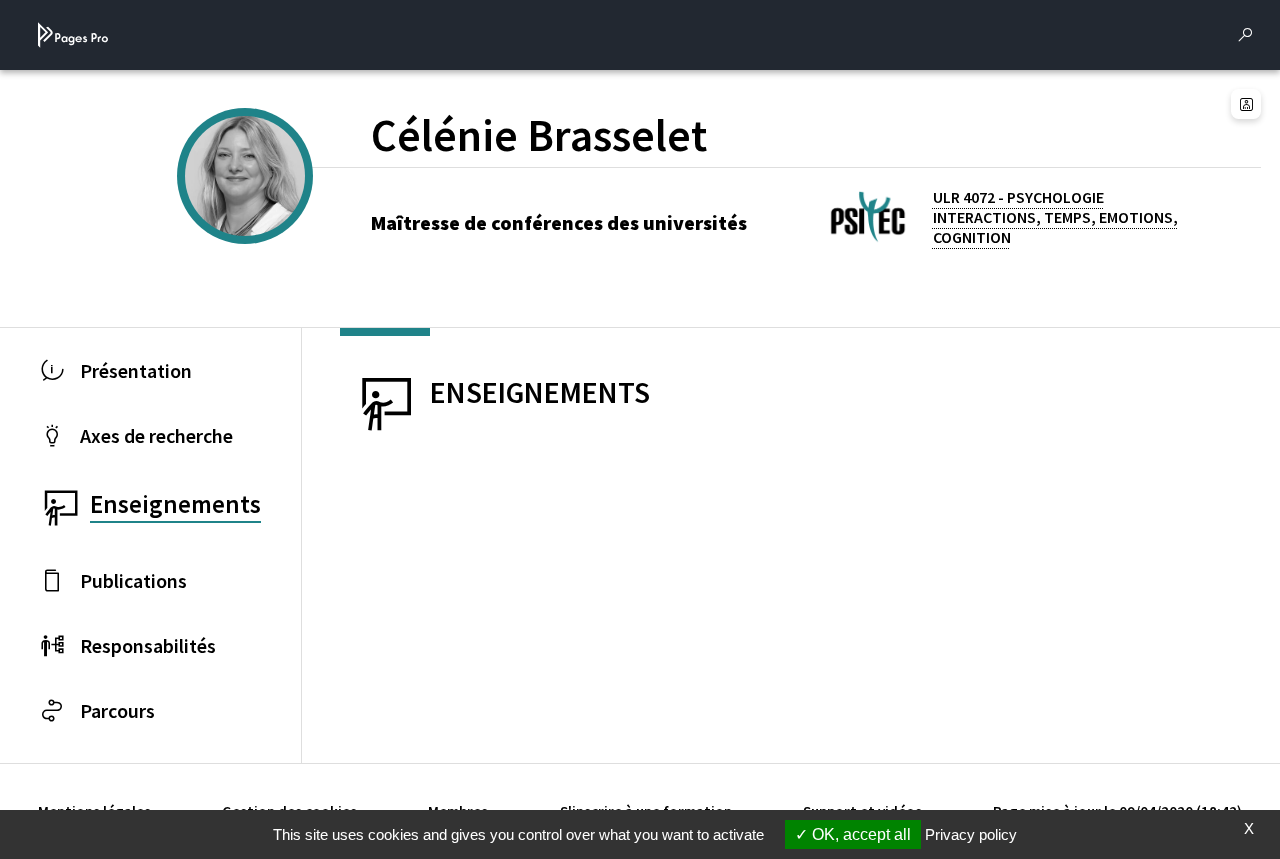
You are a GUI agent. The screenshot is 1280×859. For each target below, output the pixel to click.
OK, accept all (859, 834)
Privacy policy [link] (971, 834)
